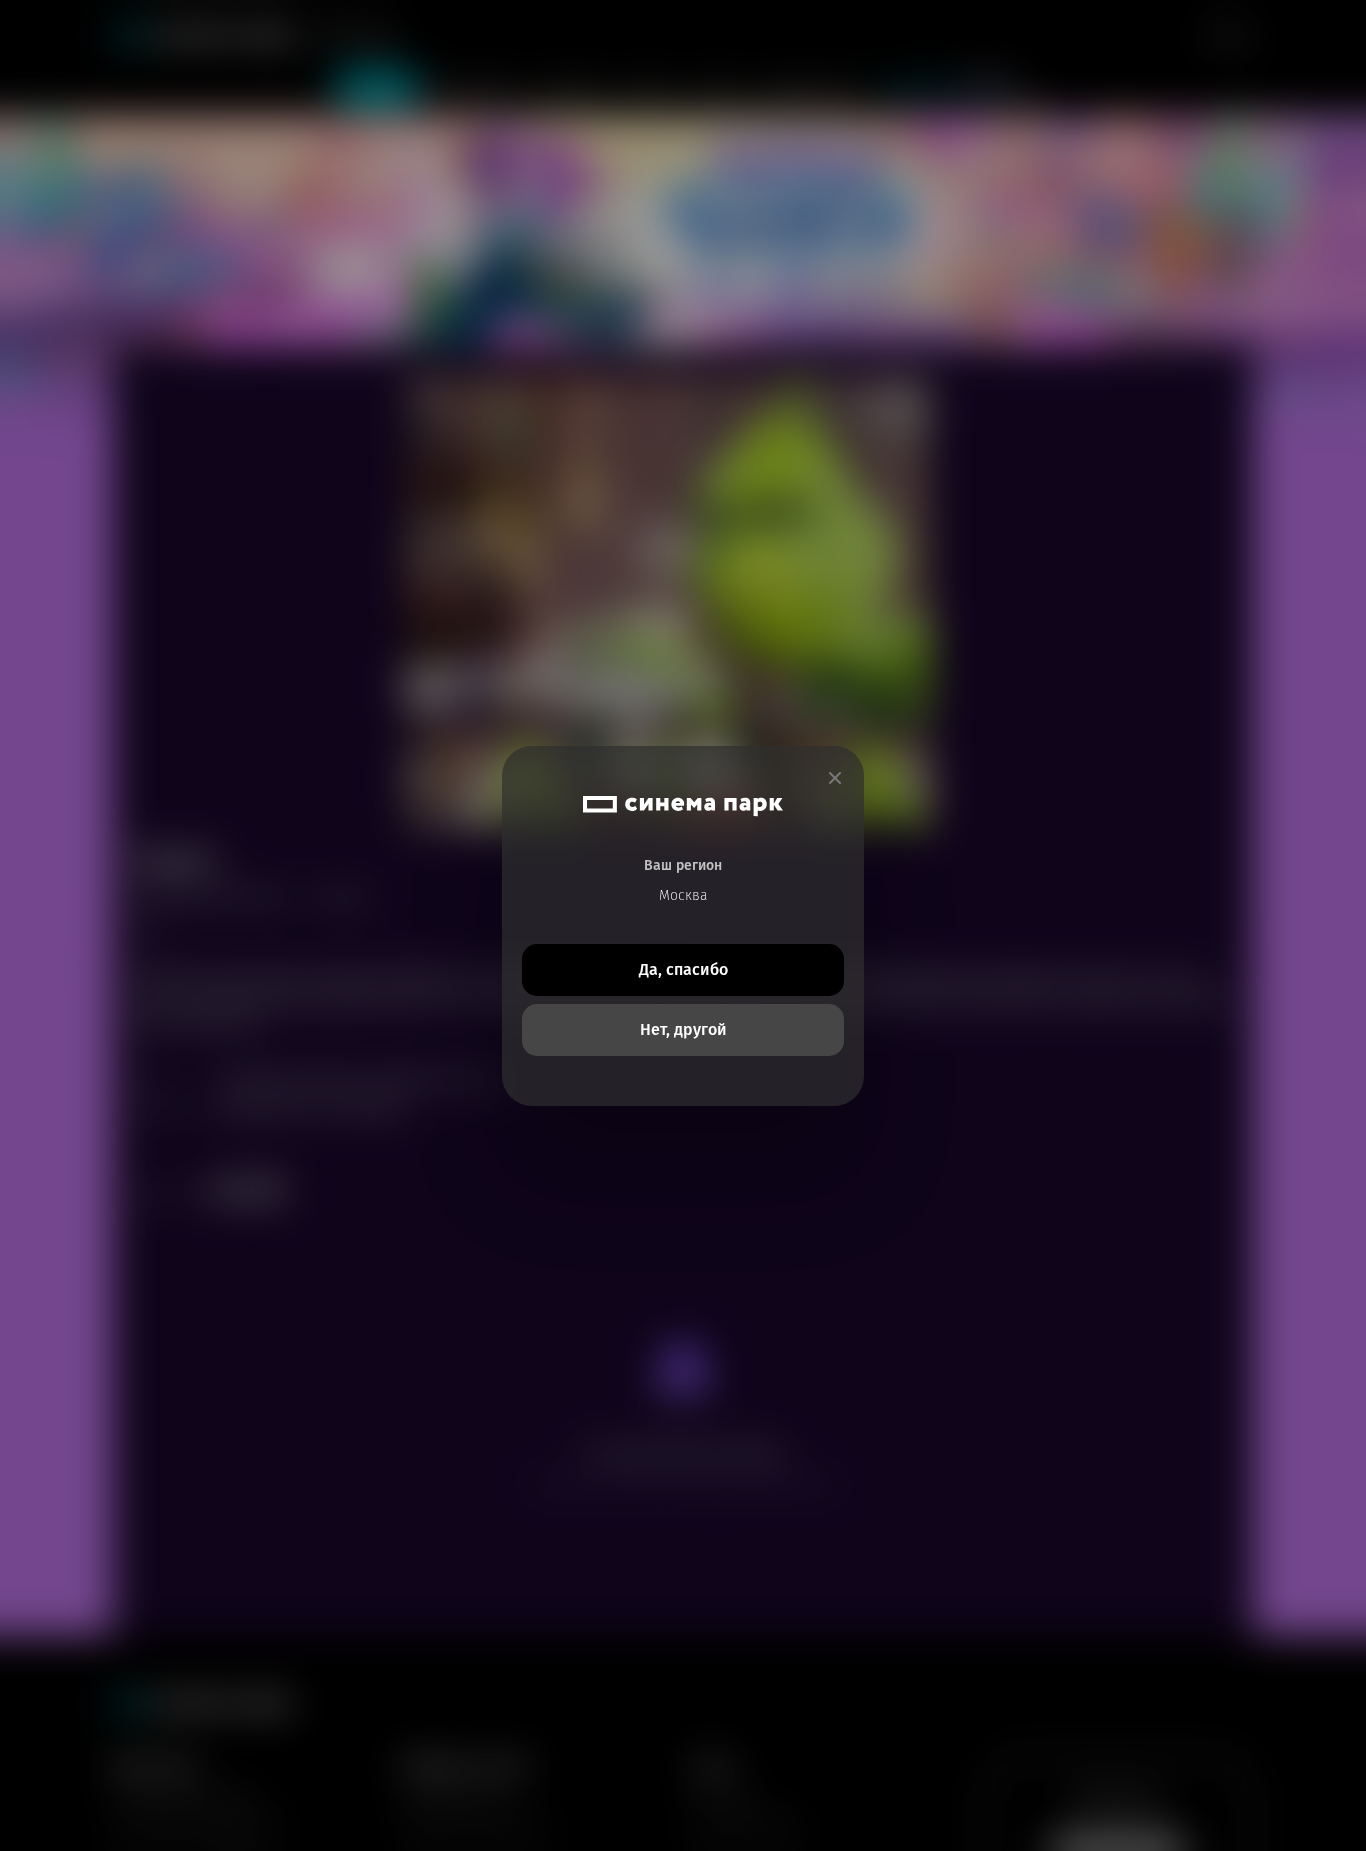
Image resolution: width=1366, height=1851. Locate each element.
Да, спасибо (683, 969)
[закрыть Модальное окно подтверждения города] (835, 778)
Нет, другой (683, 1029)
